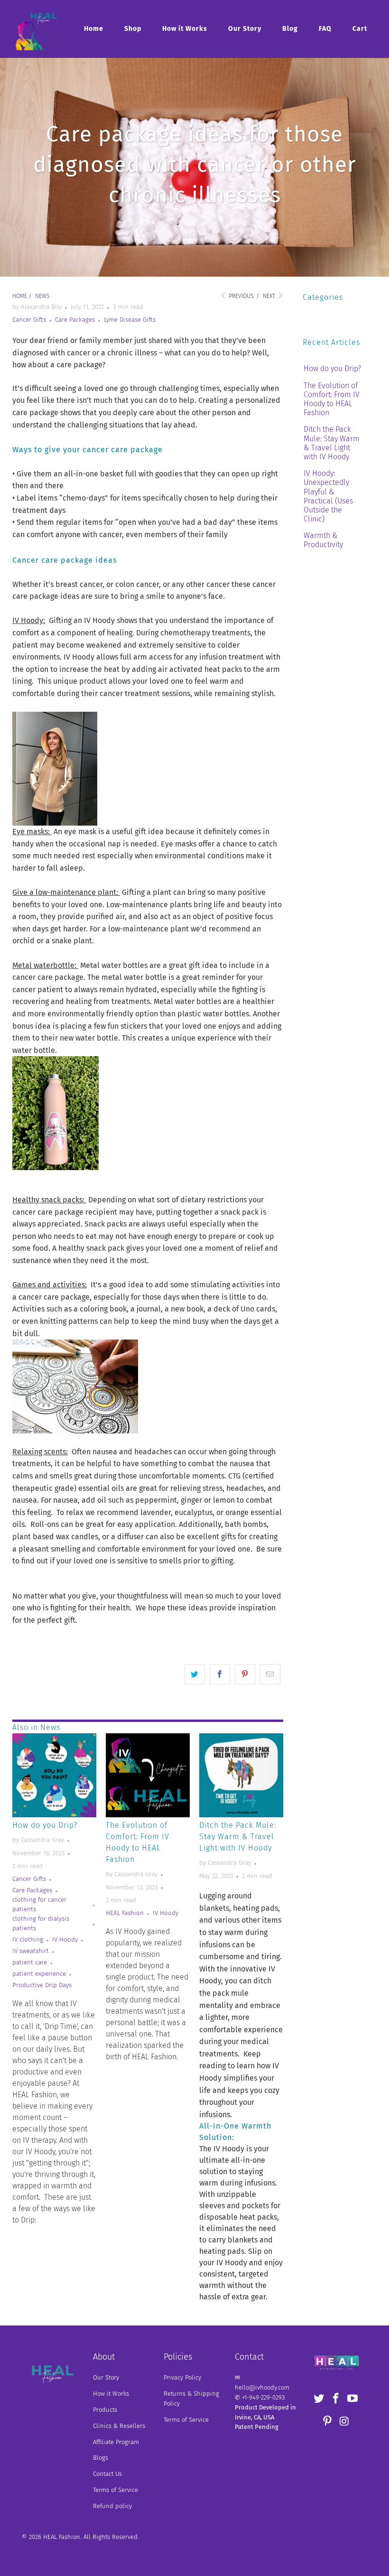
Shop (133, 29)
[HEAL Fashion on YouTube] (353, 2399)
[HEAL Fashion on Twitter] (319, 2399)
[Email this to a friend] (270, 1674)
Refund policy (112, 2506)
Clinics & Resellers (119, 2426)
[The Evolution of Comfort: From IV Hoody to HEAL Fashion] (148, 1775)
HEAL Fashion (125, 1913)
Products (105, 2410)
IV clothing (28, 1940)
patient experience (39, 1974)
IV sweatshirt (31, 1951)
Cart (360, 29)
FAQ (325, 29)
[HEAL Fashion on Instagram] (344, 2422)
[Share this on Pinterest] (245, 1674)
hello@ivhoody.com (262, 2387)
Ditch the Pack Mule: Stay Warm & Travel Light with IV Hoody (238, 1837)
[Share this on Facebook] (220, 1674)
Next (270, 296)
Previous (240, 296)
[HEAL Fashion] (36, 29)
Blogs (101, 2458)
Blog (290, 29)
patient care (30, 1962)
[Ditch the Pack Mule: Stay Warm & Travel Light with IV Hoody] (241, 1775)
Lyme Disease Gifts (130, 320)
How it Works (185, 29)
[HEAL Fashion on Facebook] (336, 2399)
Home (94, 29)
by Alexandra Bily (37, 307)
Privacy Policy (182, 2377)
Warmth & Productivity (323, 540)
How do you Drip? (45, 1825)
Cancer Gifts (29, 320)
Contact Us (107, 2474)
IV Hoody (65, 1940)
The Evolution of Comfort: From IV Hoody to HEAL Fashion (332, 399)
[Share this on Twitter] (195, 1674)
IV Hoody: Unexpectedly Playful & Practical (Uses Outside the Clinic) (328, 496)
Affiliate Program (116, 2442)
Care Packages (75, 320)
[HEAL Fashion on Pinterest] (327, 2422)
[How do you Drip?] (54, 1775)
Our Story (245, 29)
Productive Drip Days (42, 1985)
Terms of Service (116, 2490)
